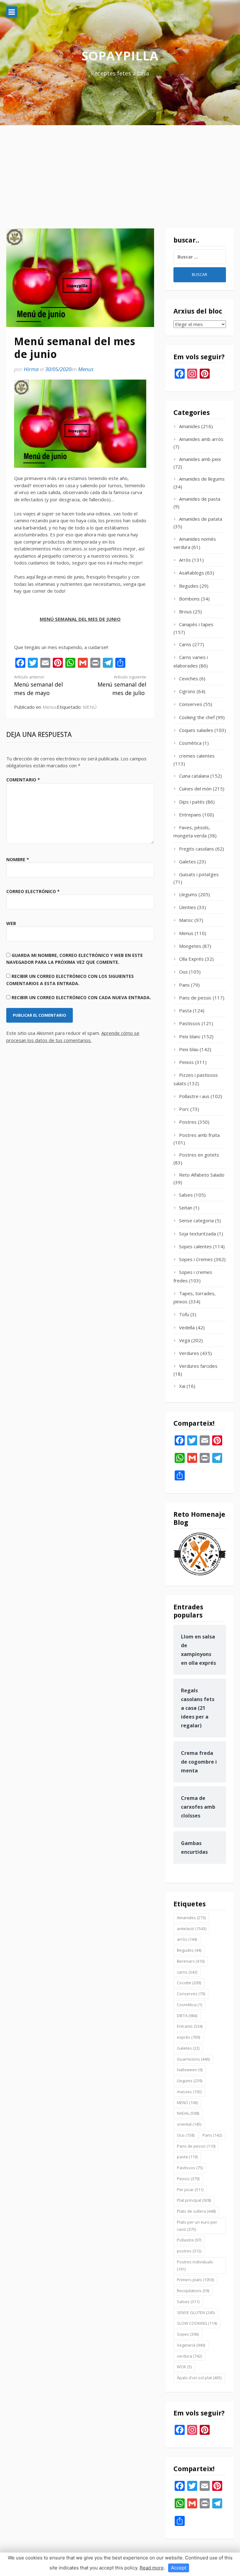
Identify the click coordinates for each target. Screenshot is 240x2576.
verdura (189, 2356)
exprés (188, 2037)
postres (189, 2251)
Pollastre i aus (194, 1096)
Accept (179, 2568)
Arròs (185, 560)
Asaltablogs (192, 573)
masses (189, 2092)
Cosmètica (190, 743)
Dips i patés (192, 802)
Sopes (188, 2334)
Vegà (185, 1340)
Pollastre (189, 2240)
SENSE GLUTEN (196, 2313)
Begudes (189, 586)
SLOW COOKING (197, 2323)
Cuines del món (195, 789)
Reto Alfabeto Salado (202, 1175)
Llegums (188, 894)
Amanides (190, 426)
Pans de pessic (195, 998)
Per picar (190, 2190)
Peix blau (189, 1049)
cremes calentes (197, 756)
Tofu (184, 1314)
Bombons (189, 599)
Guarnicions (193, 2059)
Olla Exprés (191, 959)
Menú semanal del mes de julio (122, 685)
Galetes (187, 861)
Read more (152, 2568)
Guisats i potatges (199, 874)
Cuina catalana (194, 776)
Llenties (187, 907)
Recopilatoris (193, 2291)
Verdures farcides (198, 1366)
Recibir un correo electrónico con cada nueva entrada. (81, 997)
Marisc (186, 920)
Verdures (189, 1353)
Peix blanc (190, 1036)
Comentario (23, 780)
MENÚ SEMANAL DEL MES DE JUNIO (80, 619)
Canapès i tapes (196, 624)
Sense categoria (196, 1220)
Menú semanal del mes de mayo (38, 685)
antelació (192, 1929)
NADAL (188, 2113)
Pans (184, 985)
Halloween (190, 2070)
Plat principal (194, 2200)
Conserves (191, 704)
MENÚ (90, 707)
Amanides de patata (201, 519)
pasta (187, 2157)
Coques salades (196, 730)
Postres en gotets (199, 1155)
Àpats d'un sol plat (199, 2378)
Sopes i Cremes (196, 1259)
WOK (184, 2367)
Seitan (186, 1208)
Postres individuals (195, 2265)
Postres (188, 1122)
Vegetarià (191, 2345)
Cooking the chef (197, 717)
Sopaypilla (120, 56)
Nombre (18, 859)
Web (11, 923)
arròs (187, 1939)
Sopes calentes (195, 1246)
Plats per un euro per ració (197, 2226)
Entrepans (190, 815)
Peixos (186, 1062)
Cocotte (189, 1983)
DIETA (187, 2016)
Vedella (187, 1327)
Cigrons (187, 691)
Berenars (191, 1961)
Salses (186, 1195)
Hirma (31, 369)
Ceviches (189, 678)
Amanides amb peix (200, 459)
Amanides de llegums (202, 479)
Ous (183, 972)
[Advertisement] (120, 172)
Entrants (190, 2026)
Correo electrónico (33, 891)
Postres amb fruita (199, 1135)
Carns (185, 644)
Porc (184, 1109)
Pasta (185, 1010)
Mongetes (190, 946)
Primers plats (195, 2280)
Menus (86, 369)
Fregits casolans (197, 849)
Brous (185, 611)
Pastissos (190, 1023)
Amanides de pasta (200, 499)
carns (187, 1972)
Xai (182, 1386)
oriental (189, 2124)
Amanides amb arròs (201, 439)
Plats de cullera (196, 2211)
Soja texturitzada (197, 1234)
